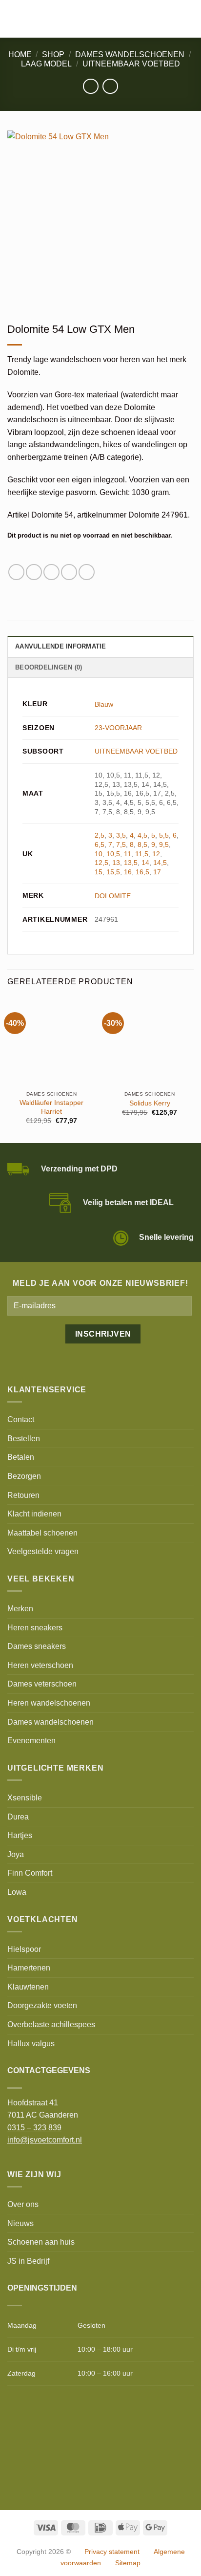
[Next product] (90, 86)
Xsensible (25, 1798)
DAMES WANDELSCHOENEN (130, 54)
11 (128, 854)
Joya (16, 1854)
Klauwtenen (28, 1987)
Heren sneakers (35, 1628)
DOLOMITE (113, 896)
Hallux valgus (31, 2044)
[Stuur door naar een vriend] (51, 572)
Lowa (17, 1892)
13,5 (131, 863)
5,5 (164, 835)
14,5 (160, 863)
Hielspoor (24, 1949)
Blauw (104, 704)
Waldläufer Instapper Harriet (51, 1107)
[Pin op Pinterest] (69, 572)
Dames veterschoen (42, 1684)
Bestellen (24, 1439)
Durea (18, 1817)
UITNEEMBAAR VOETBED (131, 64)
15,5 (113, 872)
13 (116, 863)
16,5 (142, 872)
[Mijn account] (172, 19)
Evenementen (31, 1741)
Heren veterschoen (40, 1665)
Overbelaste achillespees (51, 2024)
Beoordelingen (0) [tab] (49, 667)
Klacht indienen (34, 1514)
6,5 (100, 844)
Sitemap (128, 2563)
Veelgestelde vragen (43, 1551)
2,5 (100, 835)
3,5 (121, 835)
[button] (13, 19)
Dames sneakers (37, 1646)
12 (156, 854)
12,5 (101, 863)
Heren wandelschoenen (49, 1703)
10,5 (113, 854)
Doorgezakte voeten (42, 2005)
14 (145, 863)
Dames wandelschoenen (50, 1722)
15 (99, 872)
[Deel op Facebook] (16, 572)
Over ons (23, 2204)
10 (99, 854)
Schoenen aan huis (41, 2242)
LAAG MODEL (46, 64)
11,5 (142, 854)
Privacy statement (112, 2552)
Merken (20, 1609)
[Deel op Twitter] (34, 572)
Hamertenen (29, 1968)
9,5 (164, 844)
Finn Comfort (30, 1873)
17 (157, 872)
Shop (53, 54)
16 (128, 872)
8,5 (142, 844)
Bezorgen (24, 1476)
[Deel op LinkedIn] (87, 572)
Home (20, 54)
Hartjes (20, 1835)
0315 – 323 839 (34, 2128)
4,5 (142, 835)
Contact (21, 1419)
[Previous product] (110, 86)
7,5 (121, 844)
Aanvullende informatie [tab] (61, 646)
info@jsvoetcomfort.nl (45, 2140)
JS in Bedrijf (28, 2261)
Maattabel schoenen (42, 1533)
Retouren (23, 1495)
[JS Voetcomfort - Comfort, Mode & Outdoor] (92, 19)
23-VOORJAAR (118, 728)
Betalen (21, 1457)
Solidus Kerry (150, 1103)
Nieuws (20, 2223)
